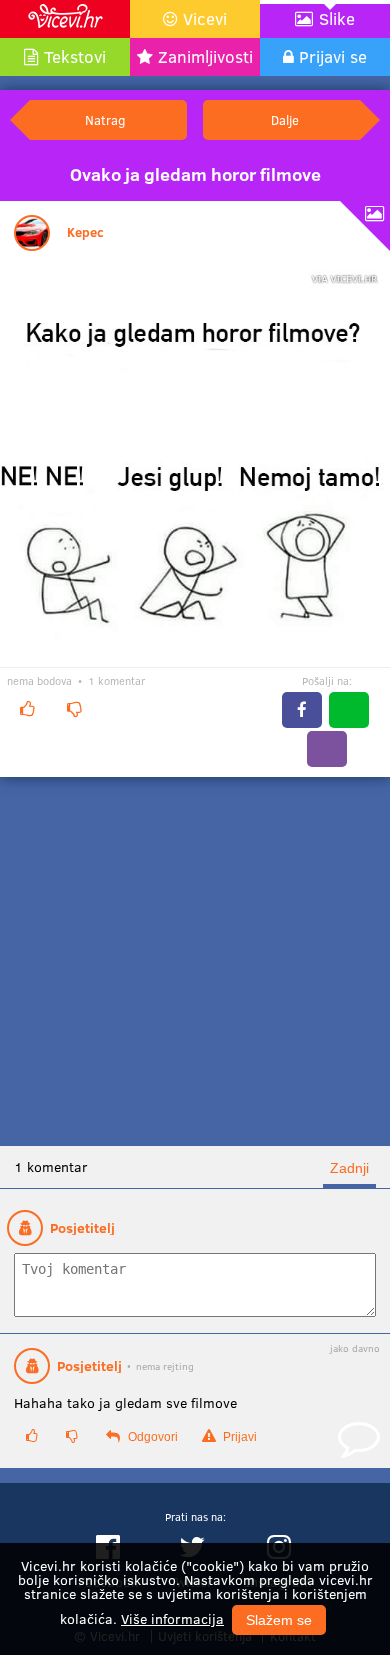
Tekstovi (75, 56)
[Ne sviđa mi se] (74, 708)
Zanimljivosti (205, 56)
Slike (337, 18)
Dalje (285, 119)
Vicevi (205, 18)
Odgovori (151, 1437)
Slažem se (279, 1620)
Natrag (105, 119)
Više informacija (172, 1618)
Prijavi (238, 1437)
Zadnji (349, 1168)
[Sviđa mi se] (27, 708)
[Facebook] (302, 710)
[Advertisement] (195, 961)
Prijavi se (333, 56)
